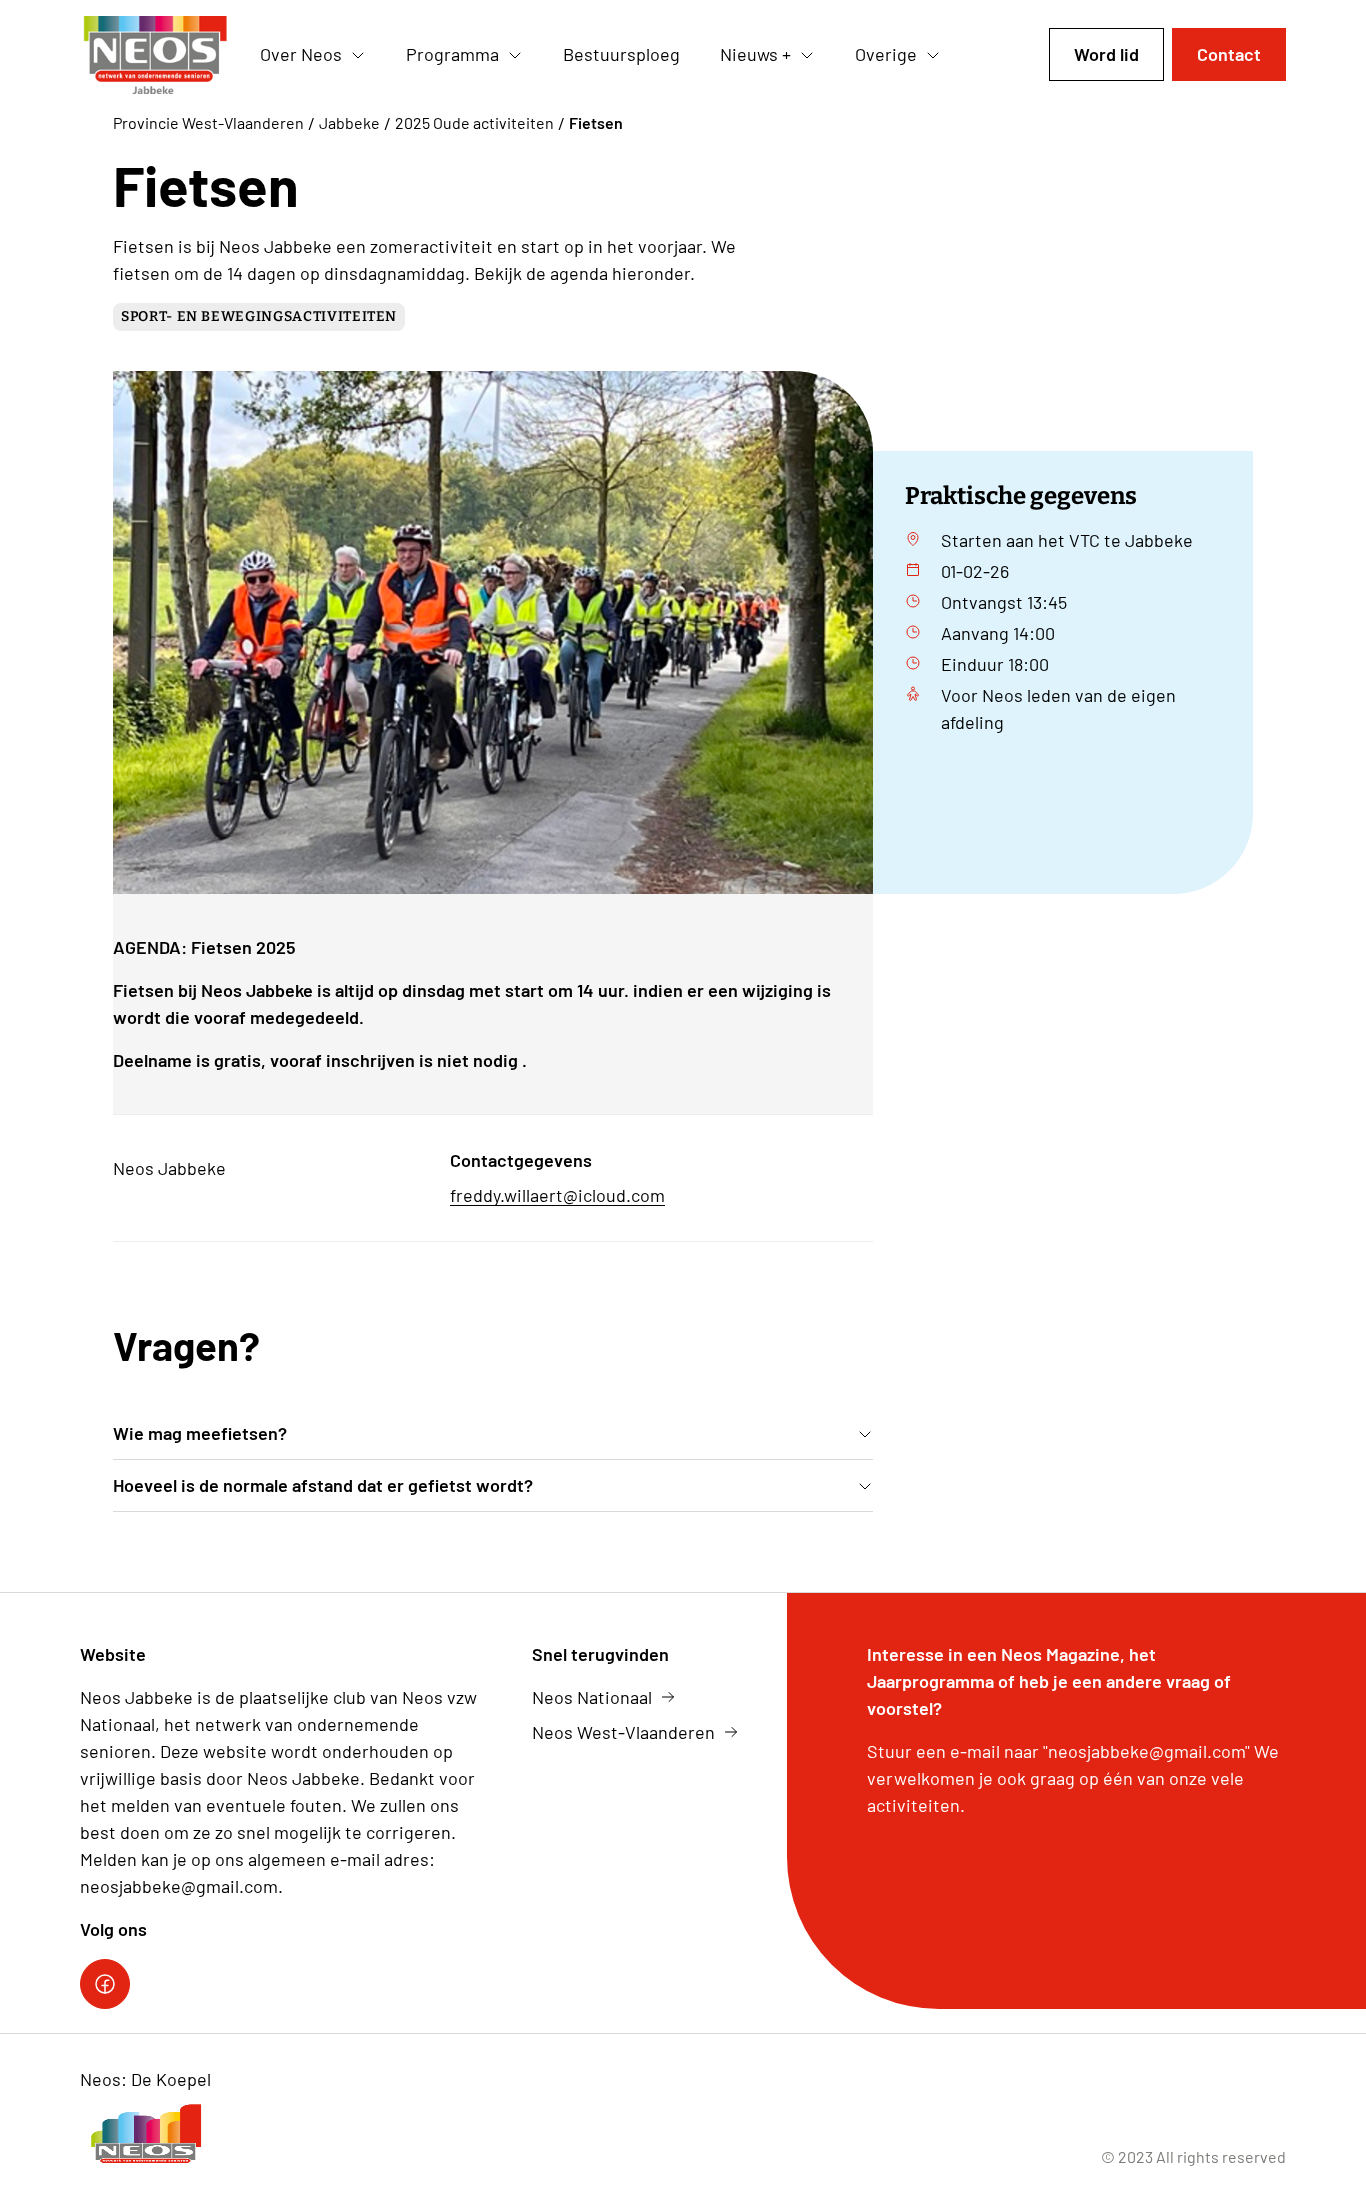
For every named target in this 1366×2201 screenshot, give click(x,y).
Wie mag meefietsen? (200, 1433)
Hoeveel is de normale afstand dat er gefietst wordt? (323, 1485)
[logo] (154, 55)
